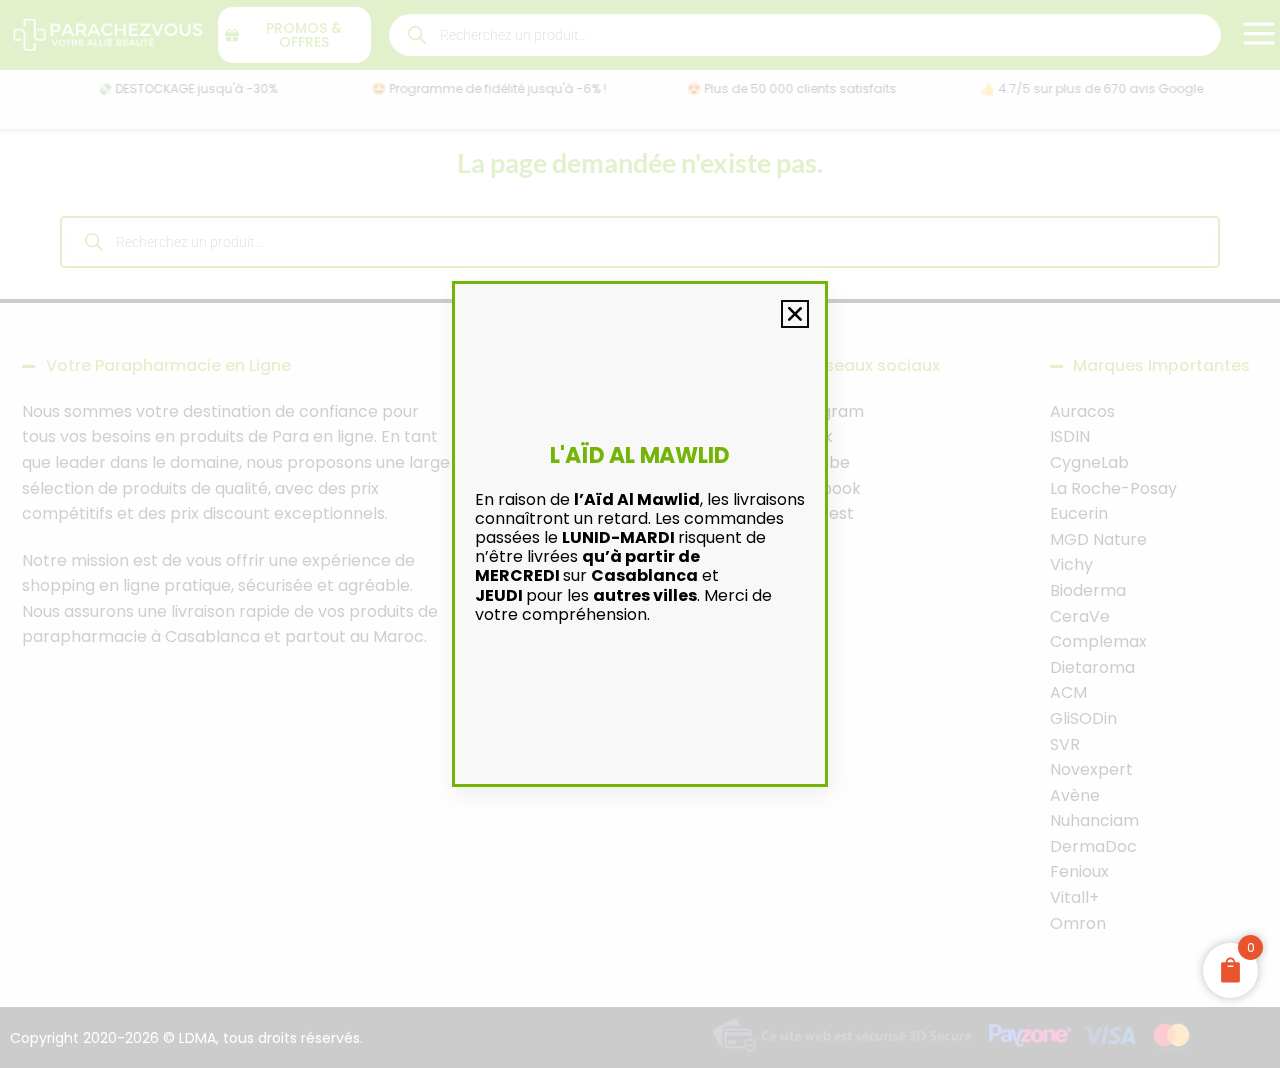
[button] (795, 314)
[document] (640, 534)
